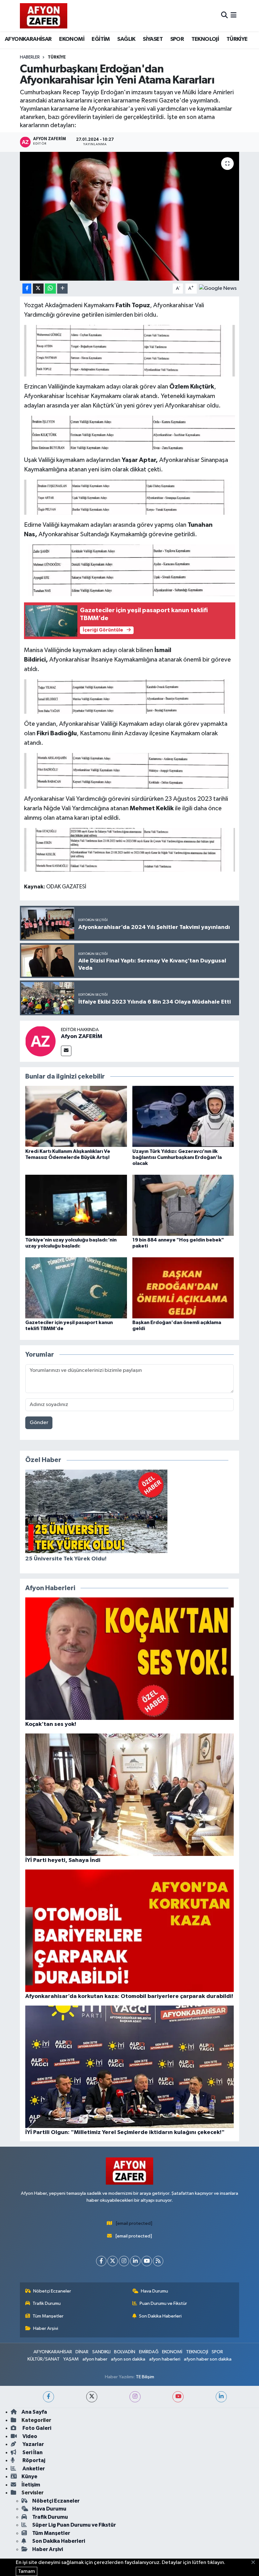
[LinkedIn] (135, 2261)
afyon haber (95, 2359)
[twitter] (92, 2397)
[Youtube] (147, 2261)
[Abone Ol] (218, 288)
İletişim (31, 2485)
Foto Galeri (36, 2428)
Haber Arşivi (46, 2328)
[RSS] (158, 2261)
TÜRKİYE (237, 39)
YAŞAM (71, 2359)
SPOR (177, 39)
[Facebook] (101, 2261)
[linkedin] (221, 2397)
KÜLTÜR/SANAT (44, 2359)
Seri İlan (32, 2452)
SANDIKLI (101, 2352)
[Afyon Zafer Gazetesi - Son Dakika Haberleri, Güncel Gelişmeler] (44, 16)
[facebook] (48, 2397)
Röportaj (33, 2460)
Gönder (39, 1423)
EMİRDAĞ (149, 2352)
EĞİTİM (101, 39)
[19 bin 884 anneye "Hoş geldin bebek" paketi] (183, 1205)
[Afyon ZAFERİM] (40, 1041)
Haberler (30, 57)
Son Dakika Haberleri (160, 2316)
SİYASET (153, 39)
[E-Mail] (66, 1051)
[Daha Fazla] (62, 289)
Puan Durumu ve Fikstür (163, 2303)
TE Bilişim (145, 2377)
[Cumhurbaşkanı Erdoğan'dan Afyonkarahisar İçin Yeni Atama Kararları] (130, 216)
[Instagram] (124, 2261)
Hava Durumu (154, 2291)
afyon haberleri (165, 2359)
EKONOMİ (72, 39)
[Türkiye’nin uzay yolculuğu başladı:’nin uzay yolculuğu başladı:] (76, 1205)
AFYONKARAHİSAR (28, 39)
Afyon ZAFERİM (82, 1036)
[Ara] (224, 16)
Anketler (33, 2469)
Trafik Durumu (47, 2303)
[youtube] (178, 2397)
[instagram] (135, 2397)
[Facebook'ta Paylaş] (27, 289)
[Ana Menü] (234, 16)
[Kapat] (255, 2563)
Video (29, 2436)
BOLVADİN (125, 2352)
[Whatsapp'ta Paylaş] (50, 289)
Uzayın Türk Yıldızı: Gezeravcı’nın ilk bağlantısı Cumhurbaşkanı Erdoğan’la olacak (177, 1157)
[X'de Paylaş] (38, 289)
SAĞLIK (126, 39)
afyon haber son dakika (208, 2359)
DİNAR (82, 2352)
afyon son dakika (128, 2359)
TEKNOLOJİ (205, 39)
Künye (29, 2476)
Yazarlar (33, 2444)
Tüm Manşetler (48, 2316)
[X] (113, 2261)
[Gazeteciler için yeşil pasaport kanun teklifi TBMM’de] (76, 1288)
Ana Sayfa (34, 2412)
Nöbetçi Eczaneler (52, 2291)
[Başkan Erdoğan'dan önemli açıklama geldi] (183, 1288)
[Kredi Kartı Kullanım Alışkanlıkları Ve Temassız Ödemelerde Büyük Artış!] (76, 1116)
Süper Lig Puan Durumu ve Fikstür (74, 2525)
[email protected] (134, 2223)
